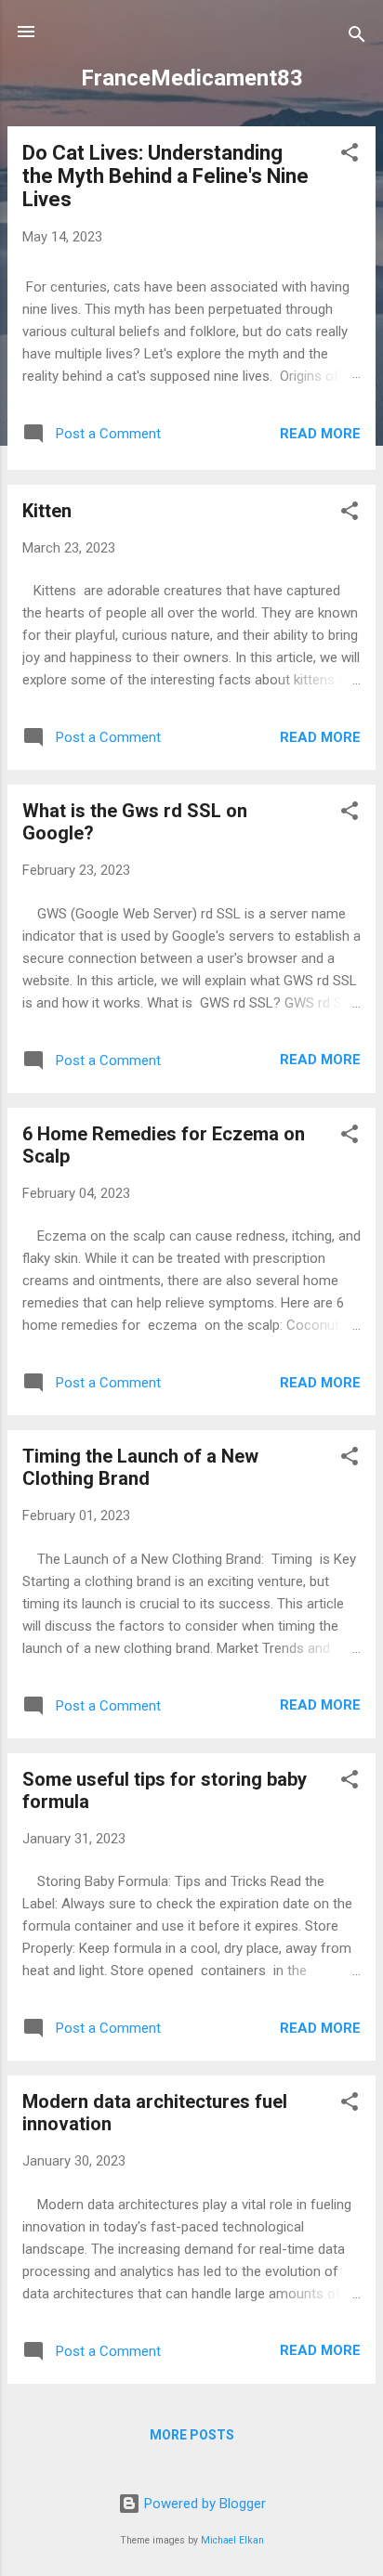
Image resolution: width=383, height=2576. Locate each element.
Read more (320, 434)
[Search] (357, 38)
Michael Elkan (232, 2540)
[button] (350, 156)
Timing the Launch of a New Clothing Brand (140, 1467)
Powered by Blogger (203, 2504)
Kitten (47, 511)
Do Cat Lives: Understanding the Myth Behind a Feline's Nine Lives (165, 176)
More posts (192, 2435)
